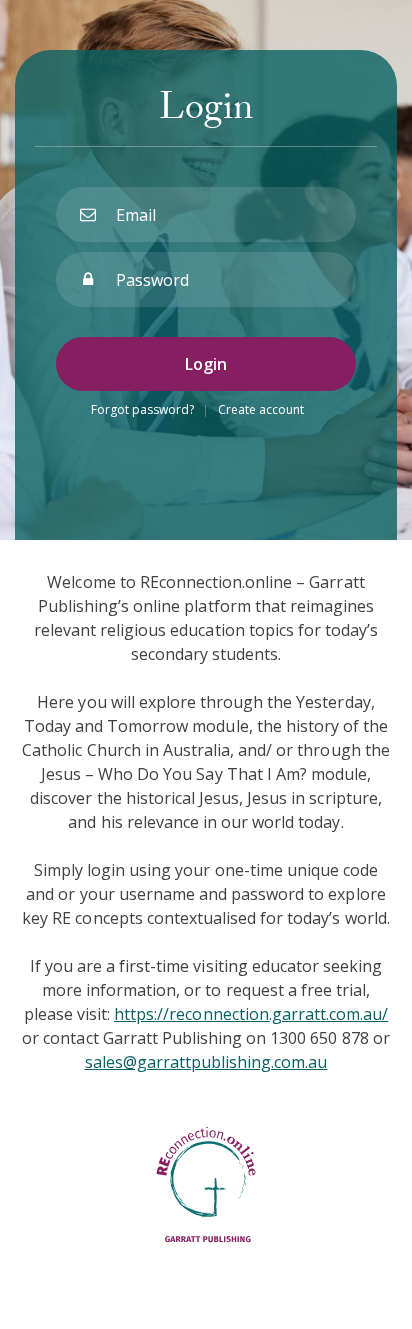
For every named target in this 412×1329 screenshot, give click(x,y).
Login (206, 364)
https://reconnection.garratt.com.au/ (251, 1014)
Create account (261, 409)
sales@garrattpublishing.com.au (206, 1062)
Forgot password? (142, 409)
